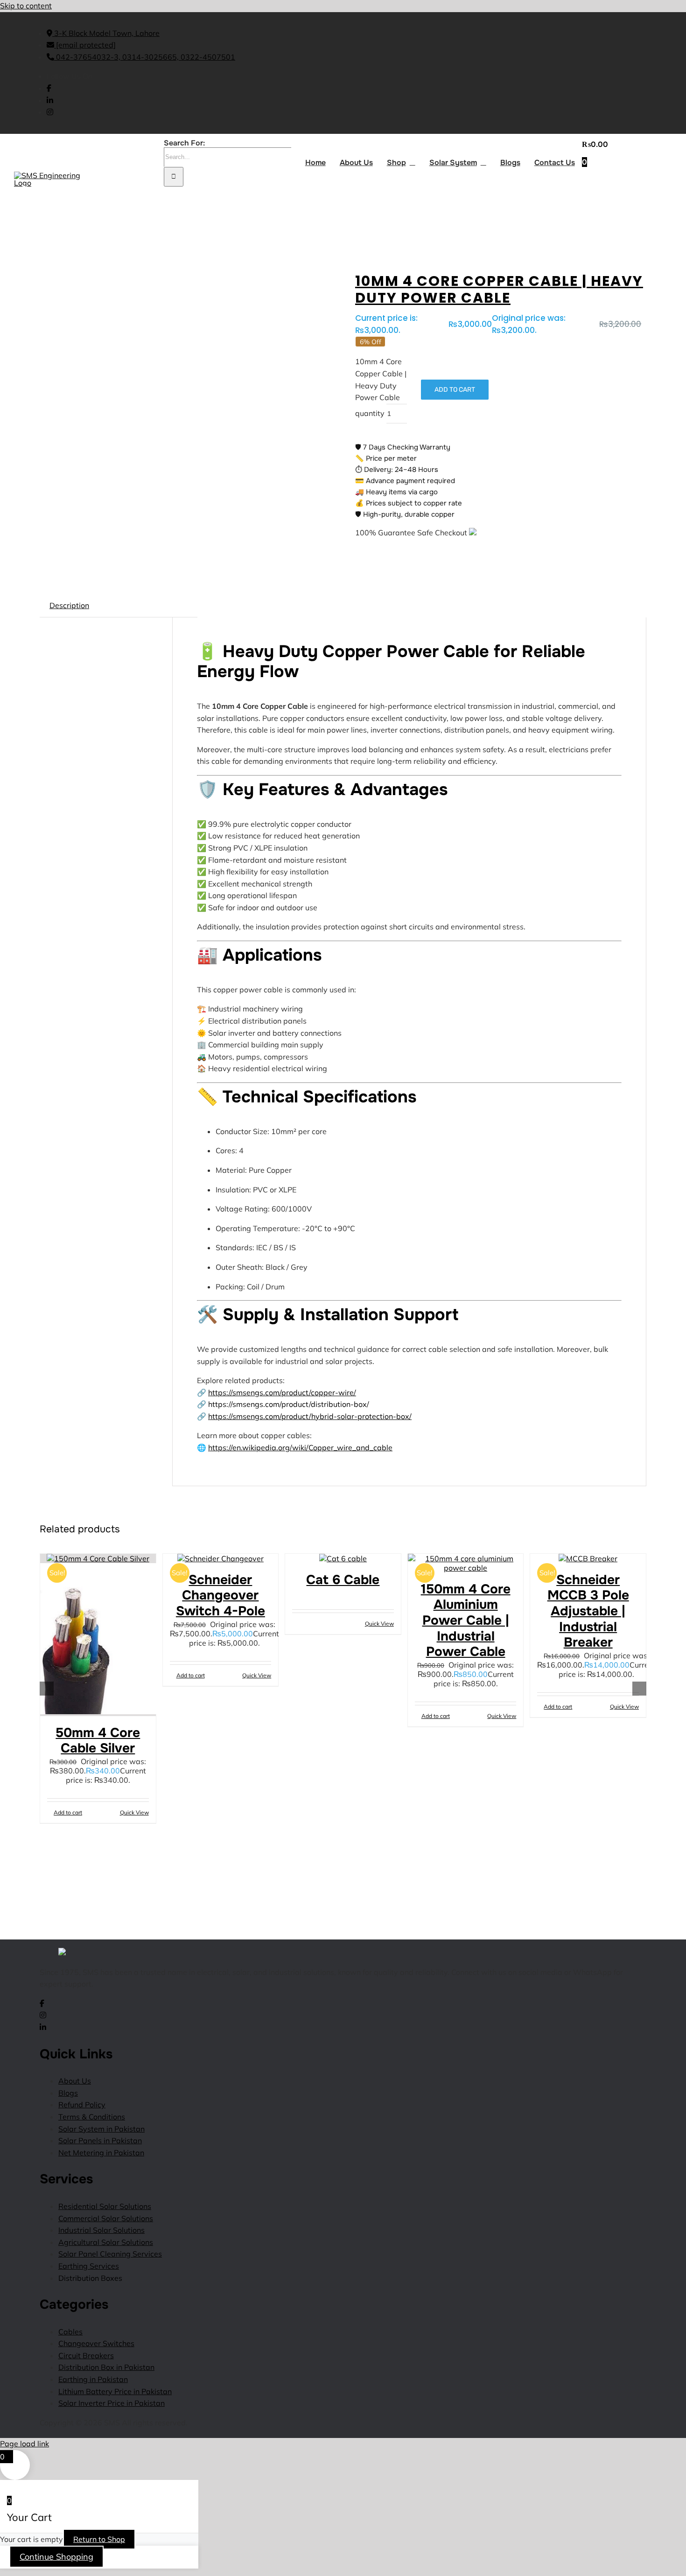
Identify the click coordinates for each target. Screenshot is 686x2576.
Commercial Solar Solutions (106, 2218)
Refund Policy (82, 2105)
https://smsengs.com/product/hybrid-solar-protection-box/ (310, 1416)
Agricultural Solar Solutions (106, 2242)
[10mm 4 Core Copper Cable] (91, 275)
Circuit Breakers (86, 2355)
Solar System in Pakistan (101, 2129)
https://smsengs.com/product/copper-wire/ (282, 1392)
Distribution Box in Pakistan (106, 2367)
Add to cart (455, 390)
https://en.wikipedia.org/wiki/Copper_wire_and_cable (300, 1447)
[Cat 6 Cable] (343, 1558)
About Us (75, 2081)
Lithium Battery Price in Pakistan (115, 2391)
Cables (70, 2332)
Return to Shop (99, 2539)
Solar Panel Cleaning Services (110, 2254)
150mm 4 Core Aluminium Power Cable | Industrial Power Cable (466, 1620)
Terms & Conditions (92, 2117)
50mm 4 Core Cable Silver (98, 1741)
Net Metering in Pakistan (101, 2153)
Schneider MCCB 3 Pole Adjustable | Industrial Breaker (588, 1611)
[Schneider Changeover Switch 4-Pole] (221, 1558)
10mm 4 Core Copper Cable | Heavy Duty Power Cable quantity (381, 387)
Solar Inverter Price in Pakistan (112, 2403)
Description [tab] (69, 605)
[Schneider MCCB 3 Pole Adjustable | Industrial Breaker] (588, 1558)
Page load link (24, 2444)
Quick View (134, 1812)
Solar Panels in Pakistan (100, 2140)
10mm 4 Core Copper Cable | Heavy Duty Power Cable (499, 289)
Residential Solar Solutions (105, 2206)
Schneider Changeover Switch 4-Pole (220, 1596)
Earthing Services (89, 2266)
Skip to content (26, 6)
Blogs (68, 2093)
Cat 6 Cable (343, 1580)
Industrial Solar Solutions (101, 2230)
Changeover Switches (96, 2343)
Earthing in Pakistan (93, 2379)
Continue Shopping (56, 2557)
